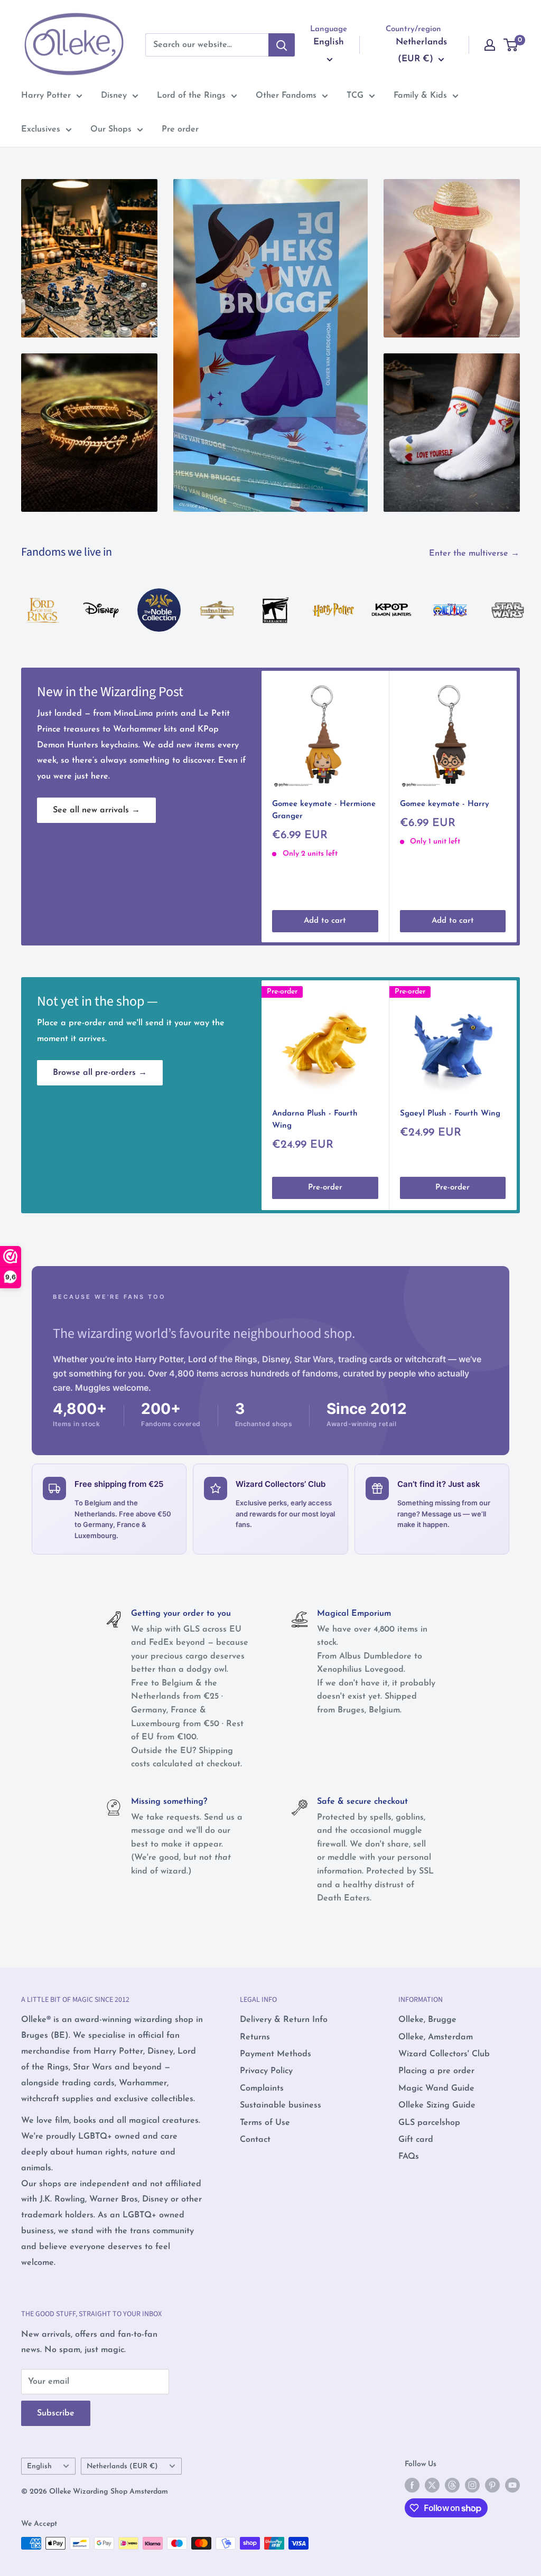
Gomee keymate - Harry (445, 804)
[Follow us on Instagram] (472, 2485)
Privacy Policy (266, 2071)
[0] (511, 45)
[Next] (520, 599)
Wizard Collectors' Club (444, 2054)
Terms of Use (265, 2123)
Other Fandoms (286, 96)
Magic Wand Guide (436, 2088)
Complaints (262, 2088)
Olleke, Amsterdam (436, 2037)
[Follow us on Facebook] (412, 2485)
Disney (114, 96)
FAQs (409, 2157)
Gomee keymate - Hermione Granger (324, 810)
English (39, 2466)
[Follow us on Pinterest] (492, 2485)
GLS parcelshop (429, 2123)
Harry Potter (46, 96)
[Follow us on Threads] (452, 2485)
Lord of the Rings (191, 96)
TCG (355, 96)
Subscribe (56, 2413)
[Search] (282, 45)
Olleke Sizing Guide (437, 2105)
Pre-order (325, 1188)
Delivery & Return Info (284, 2020)
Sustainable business (281, 2105)
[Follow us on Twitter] (432, 2485)
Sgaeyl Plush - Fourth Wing (450, 1114)
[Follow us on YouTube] (512, 2485)
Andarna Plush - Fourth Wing (315, 1120)
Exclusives (41, 129)
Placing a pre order (436, 2071)
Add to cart (325, 920)
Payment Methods (276, 2054)
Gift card (416, 2140)
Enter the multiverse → (475, 554)
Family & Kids (420, 96)
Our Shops (111, 129)
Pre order (180, 129)
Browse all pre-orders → (100, 1073)
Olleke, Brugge (427, 2020)
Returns (255, 2037)
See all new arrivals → (96, 810)
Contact (255, 2140)
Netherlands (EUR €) (122, 2466)
